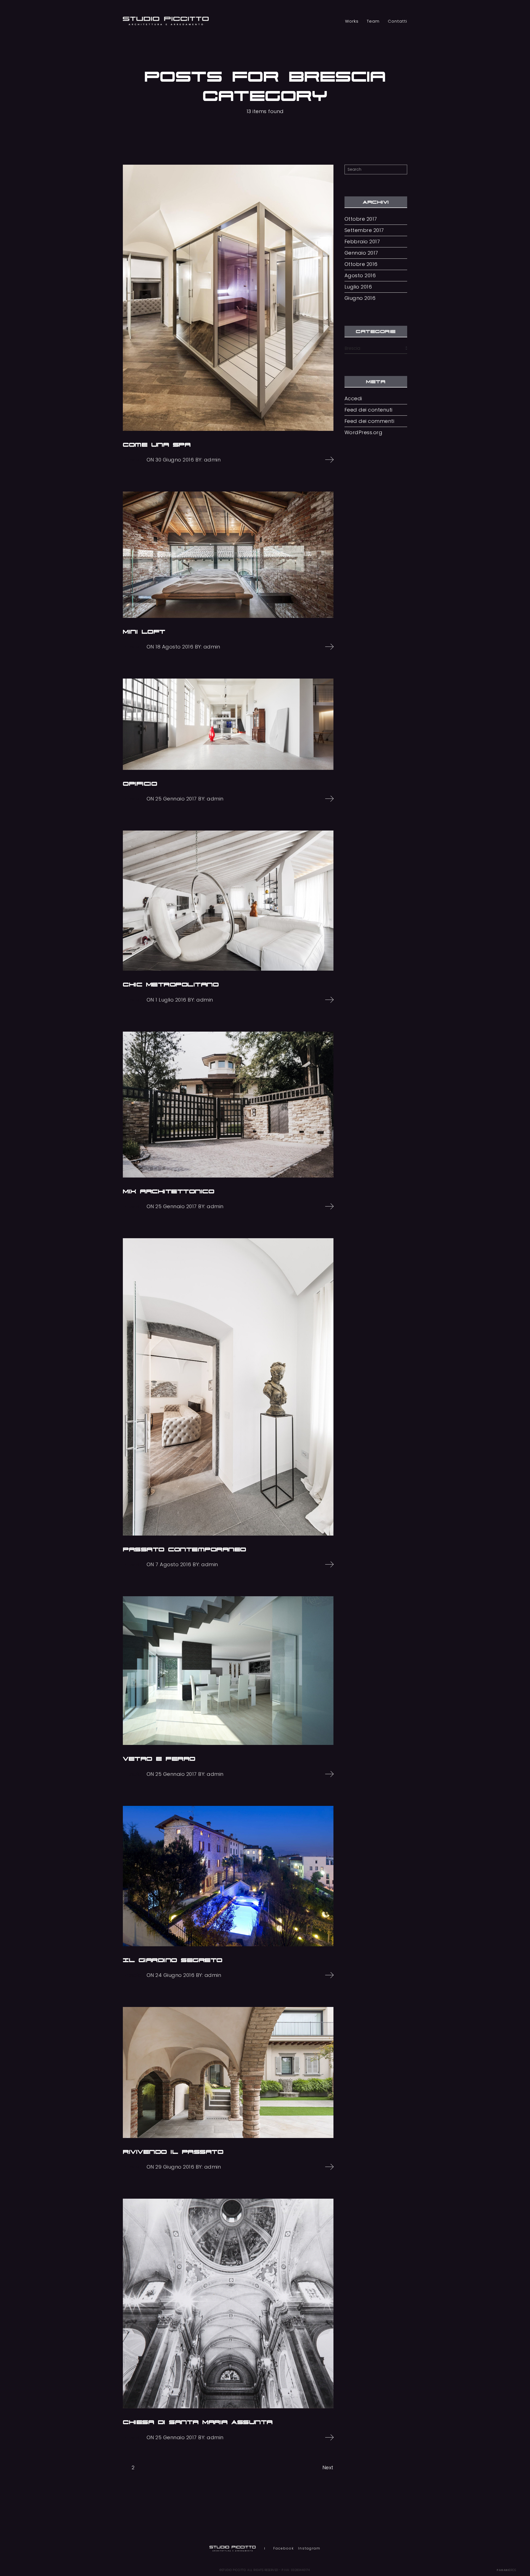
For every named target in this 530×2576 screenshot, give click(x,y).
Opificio (140, 784)
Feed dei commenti (369, 421)
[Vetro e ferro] (228, 1671)
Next (328, 2467)
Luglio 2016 (358, 287)
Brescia (132, 460)
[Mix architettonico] (228, 1105)
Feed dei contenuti (369, 410)
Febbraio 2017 (362, 242)
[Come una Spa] (228, 298)
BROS (506, 2570)
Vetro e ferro (159, 1759)
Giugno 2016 (360, 298)
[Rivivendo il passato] (228, 2072)
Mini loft (144, 632)
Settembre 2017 (364, 230)
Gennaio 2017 (361, 253)
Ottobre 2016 (361, 264)
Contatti (397, 21)
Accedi (353, 399)
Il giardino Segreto (173, 1960)
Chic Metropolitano (171, 984)
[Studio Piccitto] (166, 21)
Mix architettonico (169, 1191)
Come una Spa (157, 445)
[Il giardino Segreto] (228, 1876)
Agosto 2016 (360, 276)
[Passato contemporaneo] (228, 1387)
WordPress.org (364, 433)
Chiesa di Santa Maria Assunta (198, 2422)
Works (352, 21)
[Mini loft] (228, 555)
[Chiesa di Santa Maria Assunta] (228, 2303)
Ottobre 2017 (361, 219)
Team (373, 21)
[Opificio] (228, 724)
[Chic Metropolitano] (228, 901)
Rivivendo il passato (173, 2152)
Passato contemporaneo (185, 1549)
